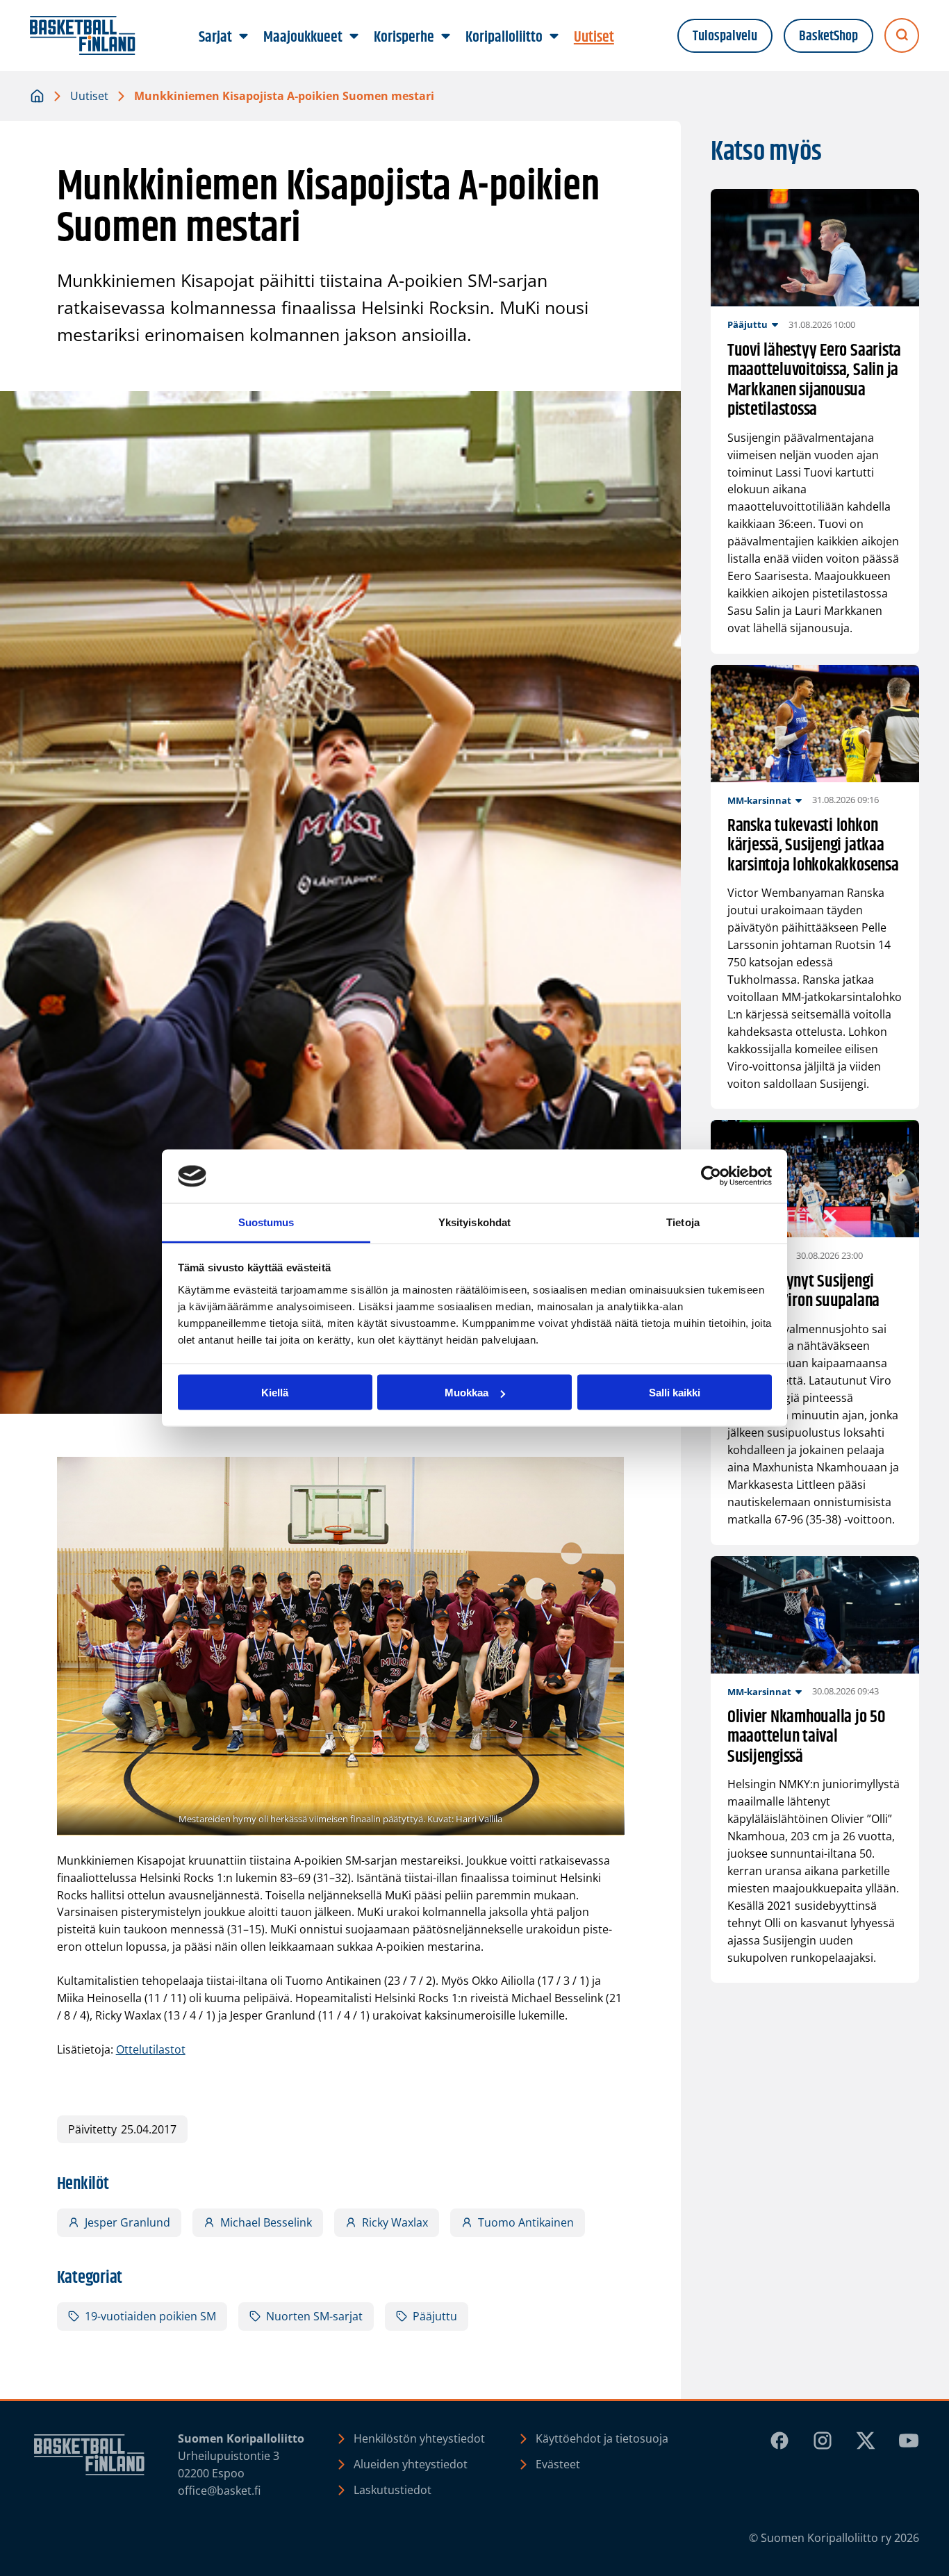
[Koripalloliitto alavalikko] (554, 37)
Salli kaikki (675, 1393)
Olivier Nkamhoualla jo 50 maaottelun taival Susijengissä (807, 1737)
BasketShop (828, 36)
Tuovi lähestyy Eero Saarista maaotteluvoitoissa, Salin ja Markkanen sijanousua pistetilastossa (814, 381)
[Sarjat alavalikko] (244, 37)
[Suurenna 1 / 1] (606, 1475)
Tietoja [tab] (683, 1222)
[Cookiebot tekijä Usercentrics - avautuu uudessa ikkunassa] (711, 1176)
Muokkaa (467, 1393)
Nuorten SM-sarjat (314, 2316)
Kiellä (275, 1393)
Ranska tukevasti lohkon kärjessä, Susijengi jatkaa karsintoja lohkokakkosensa (813, 846)
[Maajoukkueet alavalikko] (354, 37)
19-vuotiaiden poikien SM (150, 2316)
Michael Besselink (266, 2222)
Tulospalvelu (725, 36)
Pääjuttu (435, 2316)
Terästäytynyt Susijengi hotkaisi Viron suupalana (803, 1292)
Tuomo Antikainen (526, 2222)
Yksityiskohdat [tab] (474, 1222)
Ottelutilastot (151, 2049)
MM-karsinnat (759, 800)
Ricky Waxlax (395, 2222)
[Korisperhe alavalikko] (446, 37)
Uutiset (89, 96)
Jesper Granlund (127, 2222)
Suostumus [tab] (266, 1222)
